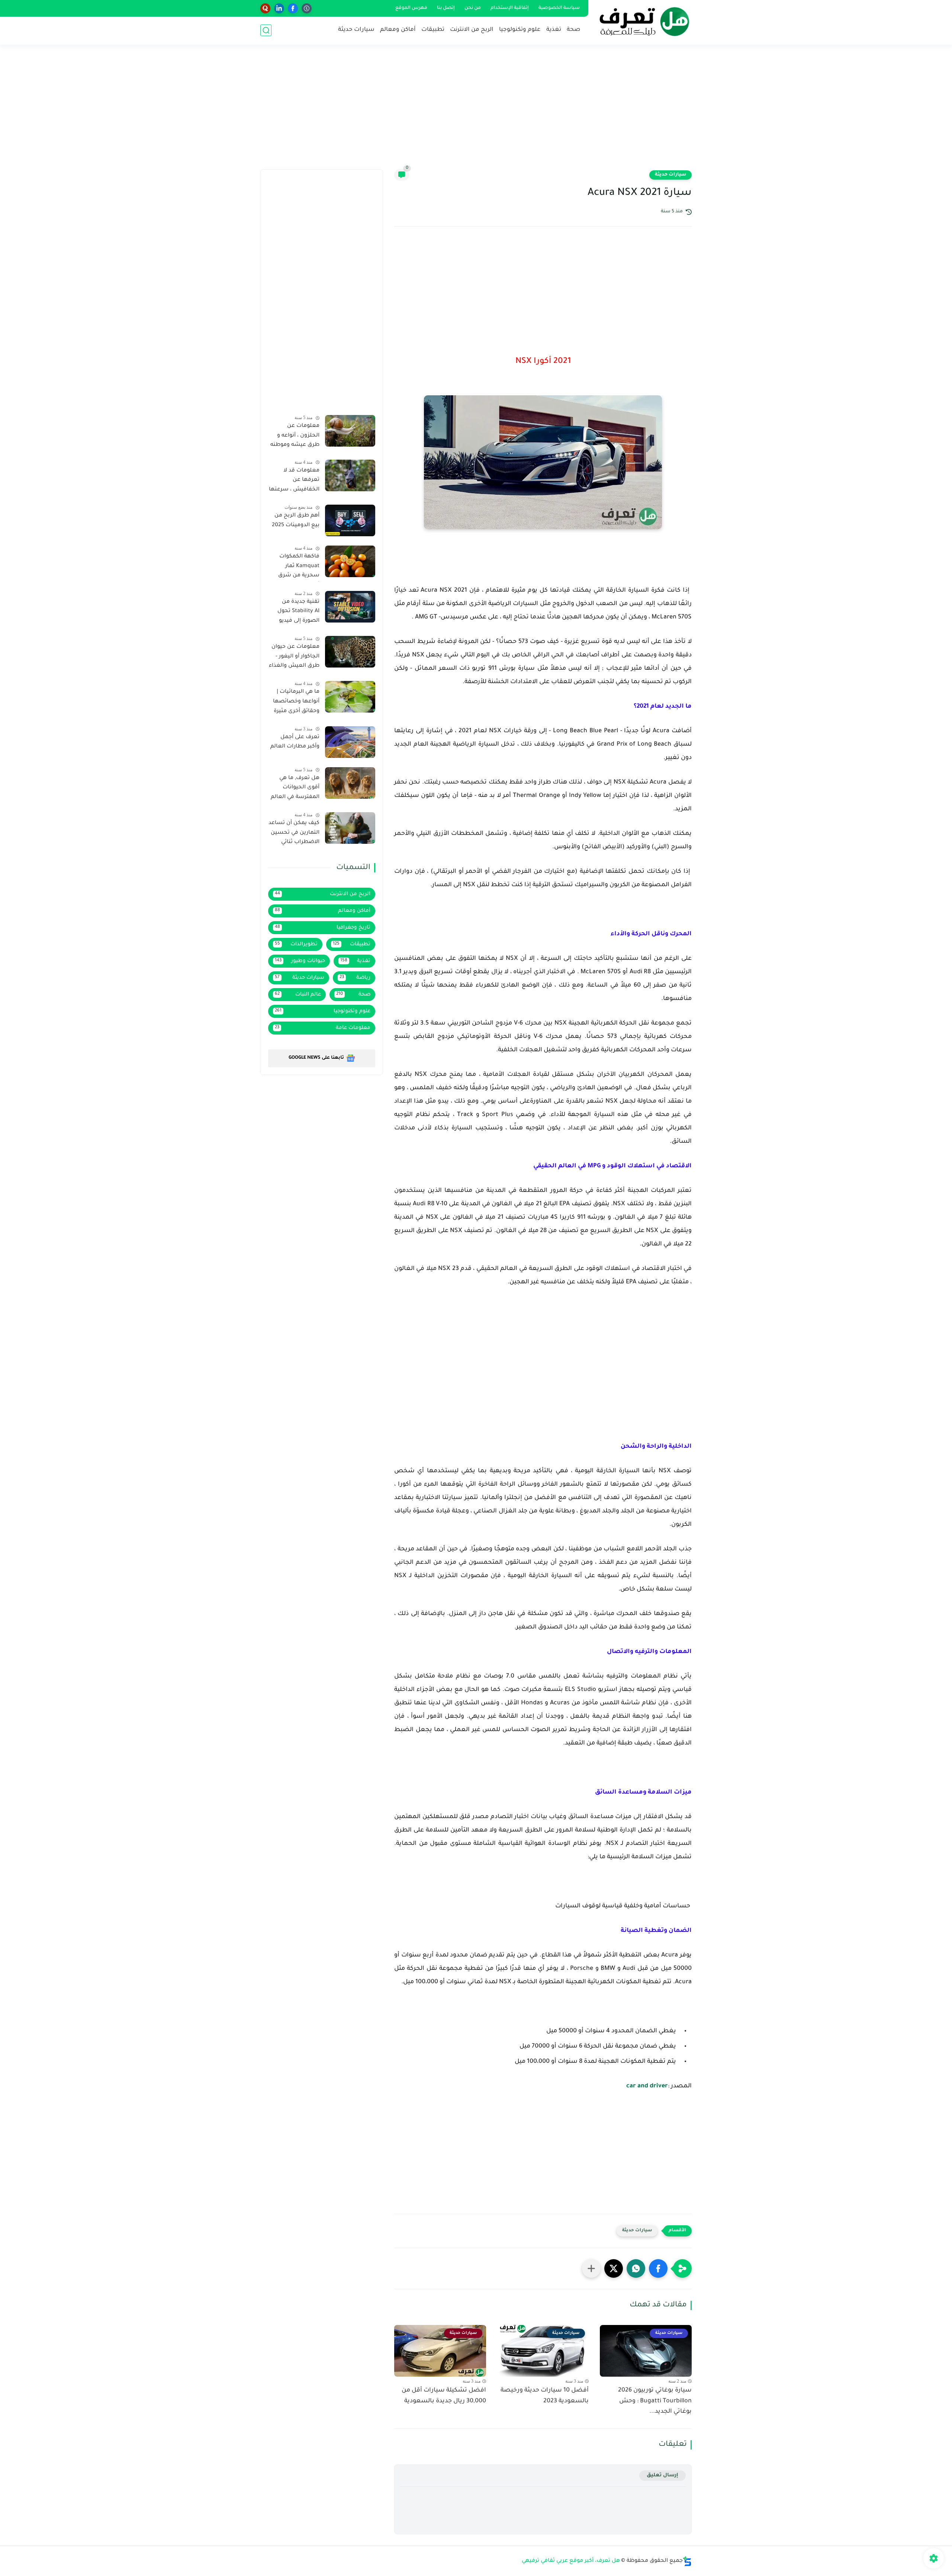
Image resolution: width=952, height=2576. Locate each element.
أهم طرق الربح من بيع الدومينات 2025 (296, 521)
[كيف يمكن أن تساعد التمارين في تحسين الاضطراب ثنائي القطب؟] (350, 828)
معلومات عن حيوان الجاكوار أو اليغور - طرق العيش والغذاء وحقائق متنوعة (294, 658)
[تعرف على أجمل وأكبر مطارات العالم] (350, 742)
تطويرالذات (296, 944)
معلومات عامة (323, 1028)
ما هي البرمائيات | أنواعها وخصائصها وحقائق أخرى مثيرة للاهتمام (296, 703)
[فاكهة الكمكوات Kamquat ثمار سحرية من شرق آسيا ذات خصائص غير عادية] (350, 561)
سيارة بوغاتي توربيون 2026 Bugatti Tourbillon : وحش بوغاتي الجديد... (655, 2401)
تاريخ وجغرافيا (323, 928)
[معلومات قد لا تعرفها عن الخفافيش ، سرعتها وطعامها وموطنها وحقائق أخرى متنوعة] (350, 475)
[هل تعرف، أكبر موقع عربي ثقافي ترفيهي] (641, 22)
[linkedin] (279, 8)
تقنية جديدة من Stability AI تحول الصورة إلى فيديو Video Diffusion (298, 613)
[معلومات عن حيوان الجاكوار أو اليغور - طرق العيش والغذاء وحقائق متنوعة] (350, 652)
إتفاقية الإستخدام (510, 8)
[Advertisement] (476, 112)
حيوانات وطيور (300, 961)
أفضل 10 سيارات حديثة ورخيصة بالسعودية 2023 (545, 2396)
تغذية (554, 30)
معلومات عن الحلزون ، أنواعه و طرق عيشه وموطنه (295, 436)
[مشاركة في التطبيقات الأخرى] (591, 2268)
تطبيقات (433, 30)
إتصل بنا (446, 8)
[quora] (265, 8)
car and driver (647, 2086)
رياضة (355, 978)
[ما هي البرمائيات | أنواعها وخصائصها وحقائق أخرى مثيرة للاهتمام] (350, 697)
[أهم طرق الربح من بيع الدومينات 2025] (350, 520)
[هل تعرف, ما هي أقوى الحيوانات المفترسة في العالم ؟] (350, 783)
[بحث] (266, 30)
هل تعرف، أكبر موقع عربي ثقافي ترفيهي (571, 2561)
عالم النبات (298, 995)
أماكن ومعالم (398, 30)
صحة (573, 30)
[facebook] (293, 8)
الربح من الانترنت (472, 30)
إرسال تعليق (662, 2475)
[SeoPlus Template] (687, 2561)
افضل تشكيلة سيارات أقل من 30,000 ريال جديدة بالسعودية (444, 2396)
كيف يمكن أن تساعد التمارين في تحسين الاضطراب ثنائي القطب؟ (294, 834)
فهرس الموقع (411, 8)
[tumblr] (307, 8)
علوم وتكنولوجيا (520, 30)
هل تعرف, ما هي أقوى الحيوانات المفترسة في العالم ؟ (295, 789)
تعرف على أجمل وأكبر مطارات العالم (295, 742)
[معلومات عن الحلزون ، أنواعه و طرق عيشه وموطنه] (350, 431)
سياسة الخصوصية (559, 8)
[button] (658, 2268)
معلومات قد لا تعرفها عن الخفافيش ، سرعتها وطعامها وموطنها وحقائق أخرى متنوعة (294, 482)
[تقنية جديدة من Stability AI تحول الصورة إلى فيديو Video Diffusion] (350, 607)
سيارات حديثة (356, 30)
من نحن (473, 8)
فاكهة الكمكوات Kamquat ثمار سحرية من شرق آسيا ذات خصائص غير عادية (297, 567)
